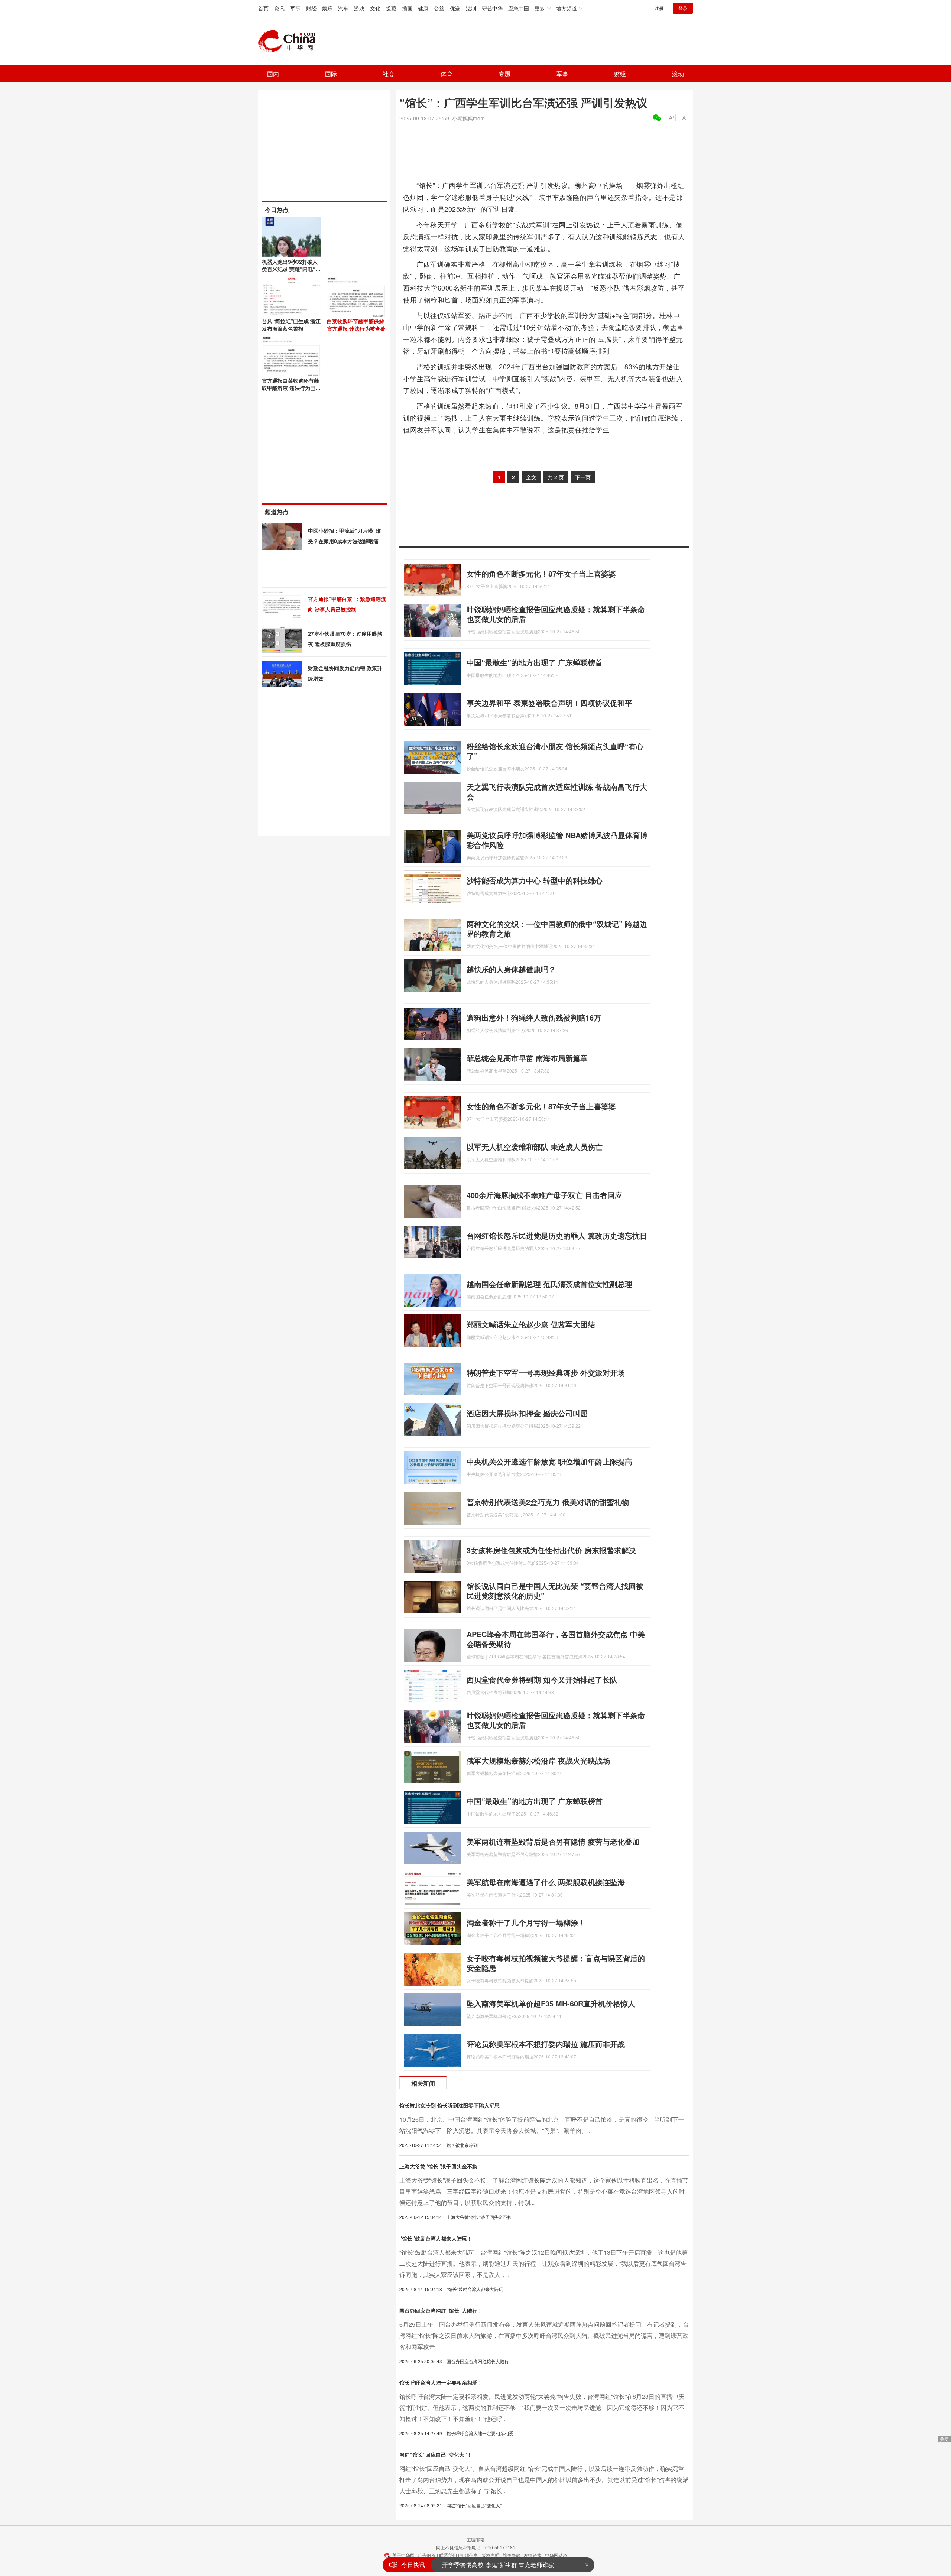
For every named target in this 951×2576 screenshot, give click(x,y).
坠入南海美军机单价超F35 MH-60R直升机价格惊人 (551, 2003)
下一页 (583, 477)
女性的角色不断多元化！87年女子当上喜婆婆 (541, 573)
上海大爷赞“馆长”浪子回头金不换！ (441, 2166)
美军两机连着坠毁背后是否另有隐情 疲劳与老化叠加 (553, 1841)
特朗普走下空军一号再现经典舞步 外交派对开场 (546, 1373)
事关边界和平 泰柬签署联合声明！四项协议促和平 (549, 703)
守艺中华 (492, 8)
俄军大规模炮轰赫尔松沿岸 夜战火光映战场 (538, 1760)
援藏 (391, 8)
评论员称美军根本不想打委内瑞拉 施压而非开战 (546, 2044)
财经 (311, 8)
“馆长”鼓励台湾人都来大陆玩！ (436, 2238)
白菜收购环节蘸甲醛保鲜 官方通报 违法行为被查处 (356, 325)
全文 (531, 477)
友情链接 (533, 2555)
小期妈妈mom (468, 118)
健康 (423, 8)
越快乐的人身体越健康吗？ (511, 969)
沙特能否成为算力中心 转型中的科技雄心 (535, 880)
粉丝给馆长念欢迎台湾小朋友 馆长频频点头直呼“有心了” (555, 751)
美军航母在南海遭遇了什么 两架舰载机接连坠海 (546, 1882)
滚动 (678, 74)
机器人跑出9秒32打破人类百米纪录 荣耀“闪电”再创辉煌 (291, 269)
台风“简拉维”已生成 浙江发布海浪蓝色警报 (291, 325)
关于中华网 (403, 2555)
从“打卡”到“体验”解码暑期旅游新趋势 (490, 2565)
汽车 (343, 8)
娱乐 (327, 8)
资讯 (279, 8)
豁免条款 (512, 2555)
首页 (263, 8)
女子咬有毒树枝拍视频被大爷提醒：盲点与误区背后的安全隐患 (556, 1963)
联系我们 (448, 2555)
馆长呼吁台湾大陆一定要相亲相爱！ (441, 2382)
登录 (683, 8)
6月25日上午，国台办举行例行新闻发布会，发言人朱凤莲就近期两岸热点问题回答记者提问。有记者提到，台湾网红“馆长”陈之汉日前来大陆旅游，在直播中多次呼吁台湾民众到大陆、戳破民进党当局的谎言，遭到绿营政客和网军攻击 (544, 2335)
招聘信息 (469, 2555)
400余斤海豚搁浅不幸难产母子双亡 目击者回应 (544, 1195)
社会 (389, 74)
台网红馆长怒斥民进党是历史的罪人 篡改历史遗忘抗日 (557, 1235)
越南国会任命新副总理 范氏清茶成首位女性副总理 (549, 1284)
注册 (659, 8)
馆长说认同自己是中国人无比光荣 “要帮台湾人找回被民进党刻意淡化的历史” (555, 1591)
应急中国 (519, 8)
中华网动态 (556, 2555)
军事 (295, 8)
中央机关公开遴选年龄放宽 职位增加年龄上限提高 (549, 1461)
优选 (455, 8)
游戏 (359, 8)
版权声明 (490, 2555)
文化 (375, 8)
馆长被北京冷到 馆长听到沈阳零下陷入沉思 (449, 2105)
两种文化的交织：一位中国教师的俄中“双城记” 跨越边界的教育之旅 (557, 929)
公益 (439, 8)
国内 (273, 74)
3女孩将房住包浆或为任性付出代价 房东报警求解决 (551, 1550)
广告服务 (427, 2555)
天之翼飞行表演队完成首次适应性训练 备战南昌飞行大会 (557, 791)
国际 (331, 74)
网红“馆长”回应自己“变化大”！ (436, 2455)
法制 (471, 8)
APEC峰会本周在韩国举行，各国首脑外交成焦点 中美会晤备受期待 (556, 1639)
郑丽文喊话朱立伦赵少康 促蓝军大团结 (531, 1324)
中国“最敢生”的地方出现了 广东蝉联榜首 (535, 662)
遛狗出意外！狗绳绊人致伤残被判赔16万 (534, 1017)
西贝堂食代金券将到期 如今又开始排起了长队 (542, 1679)
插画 (407, 8)
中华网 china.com (290, 41)
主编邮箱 (475, 2539)
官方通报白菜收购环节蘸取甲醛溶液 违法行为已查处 (291, 388)
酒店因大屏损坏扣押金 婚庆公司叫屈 (527, 1413)
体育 (447, 74)
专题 (504, 74)
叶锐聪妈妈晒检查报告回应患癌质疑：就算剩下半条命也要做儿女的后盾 (556, 614)
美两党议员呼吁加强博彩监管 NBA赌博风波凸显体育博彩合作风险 (557, 840)
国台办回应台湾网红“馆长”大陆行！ (441, 2310)
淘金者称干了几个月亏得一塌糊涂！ (526, 1922)
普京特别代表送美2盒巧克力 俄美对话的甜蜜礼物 (548, 1502)
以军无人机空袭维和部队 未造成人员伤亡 (535, 1147)
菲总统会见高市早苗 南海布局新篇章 (527, 1058)
